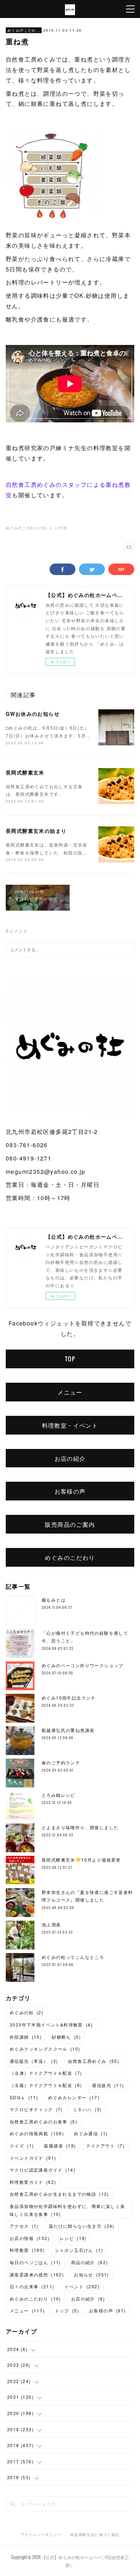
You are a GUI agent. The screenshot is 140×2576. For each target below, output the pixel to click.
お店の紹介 (70, 1458)
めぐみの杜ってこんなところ (73, 1957)
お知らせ (92, 2274)
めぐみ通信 (91, 2133)
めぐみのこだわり (24, 30)
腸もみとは (54, 1600)
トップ (67, 2310)
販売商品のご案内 (70, 1524)
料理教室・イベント (70, 1425)
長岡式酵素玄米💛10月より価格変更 (81, 1860)
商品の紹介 (90, 2262)
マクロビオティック (36, 2109)
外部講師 (26, 2037)
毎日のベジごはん (35, 2262)
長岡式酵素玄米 (25, 772)
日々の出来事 (32, 2286)
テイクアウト (106, 2146)
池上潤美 (51, 1924)
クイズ (22, 2146)
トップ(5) (59, 528)
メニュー (70, 1392)
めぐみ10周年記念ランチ (69, 1698)
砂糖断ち (66, 2037)
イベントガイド (33, 2158)
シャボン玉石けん (79, 2250)
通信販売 (108, 2085)
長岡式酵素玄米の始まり (36, 831)
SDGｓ (24, 2097)
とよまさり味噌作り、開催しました (80, 1827)
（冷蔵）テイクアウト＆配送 (46, 2085)
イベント (82, 2286)
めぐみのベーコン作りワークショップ (83, 1665)
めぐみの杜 (27, 2012)
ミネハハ (87, 2109)
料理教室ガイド (33, 2182)
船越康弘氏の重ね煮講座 (68, 1730)
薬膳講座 (60, 2146)
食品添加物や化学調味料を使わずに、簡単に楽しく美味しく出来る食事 (67, 2210)
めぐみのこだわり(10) (26, 528)
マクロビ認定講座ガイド (43, 2170)
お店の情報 (30, 2238)
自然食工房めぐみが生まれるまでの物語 (59, 2194)
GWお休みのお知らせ (33, 714)
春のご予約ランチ (61, 1762)
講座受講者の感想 (37, 2274)
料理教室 (27, 2250)
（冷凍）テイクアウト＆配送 (46, 2073)
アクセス (24, 2226)
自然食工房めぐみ (94, 2061)
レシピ (73, 2238)
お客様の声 (70, 1491)
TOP (70, 1359)
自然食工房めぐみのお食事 (43, 2121)
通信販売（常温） (34, 2061)
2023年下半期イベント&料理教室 (51, 2025)
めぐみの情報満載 (37, 2133)
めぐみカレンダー (74, 2097)
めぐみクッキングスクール (45, 2049)
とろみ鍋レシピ (59, 1795)
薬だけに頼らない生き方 (82, 2226)
